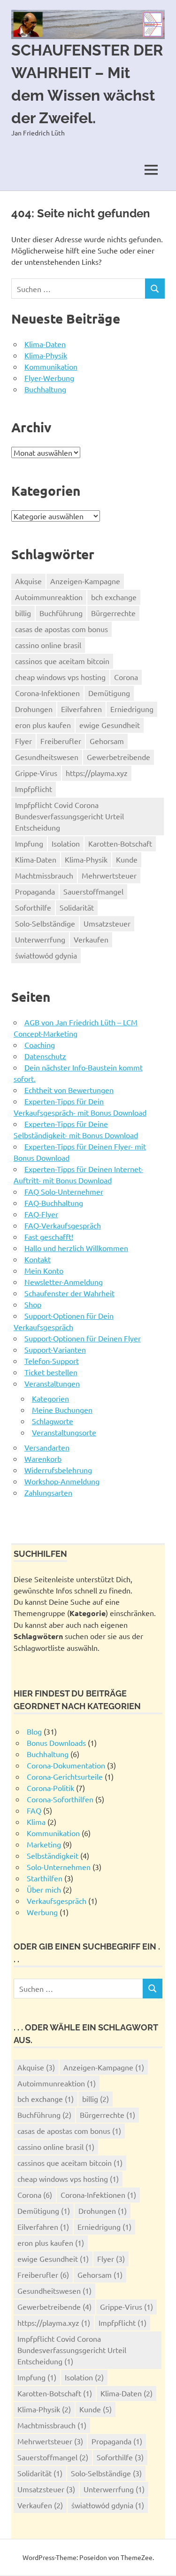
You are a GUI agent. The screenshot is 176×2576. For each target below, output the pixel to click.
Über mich (44, 1889)
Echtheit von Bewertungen (69, 1090)
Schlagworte (53, 1421)
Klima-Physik (46, 355)
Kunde (127, 859)
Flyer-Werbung (49, 378)
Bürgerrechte (113, 613)
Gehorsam (107, 741)
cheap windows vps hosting (60, 677)
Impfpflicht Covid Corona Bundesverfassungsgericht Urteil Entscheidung (69, 816)
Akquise (28, 581)
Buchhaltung (45, 389)
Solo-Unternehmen (59, 1867)
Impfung (29, 843)
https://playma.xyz (97, 773)
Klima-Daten (45, 344)
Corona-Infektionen (47, 693)
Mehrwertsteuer (109, 875)
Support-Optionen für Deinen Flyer (83, 1338)
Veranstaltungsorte (64, 1432)
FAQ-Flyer (41, 1214)
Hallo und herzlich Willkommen (76, 1248)
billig (23, 613)
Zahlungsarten (48, 1492)
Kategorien (50, 1398)
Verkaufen (91, 939)
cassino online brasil (48, 645)
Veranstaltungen (52, 1383)
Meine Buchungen (62, 1410)
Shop (33, 1304)
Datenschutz (45, 1056)
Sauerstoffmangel (93, 891)
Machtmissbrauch (44, 875)
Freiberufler (61, 741)
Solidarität (77, 907)
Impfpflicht (34, 789)
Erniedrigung (132, 709)
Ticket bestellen (51, 1372)
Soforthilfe (33, 907)
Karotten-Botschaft (120, 843)
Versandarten (47, 1447)
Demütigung (109, 693)
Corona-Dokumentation (66, 1765)
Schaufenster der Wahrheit (69, 1293)
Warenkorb (43, 1458)
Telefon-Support (52, 1361)
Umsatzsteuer (107, 923)
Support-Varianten (55, 1349)
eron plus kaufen (43, 725)
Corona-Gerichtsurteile (65, 1776)
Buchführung (61, 613)
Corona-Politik (50, 1788)
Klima (36, 1822)
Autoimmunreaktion (49, 597)
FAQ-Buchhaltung (54, 1203)
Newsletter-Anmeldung (64, 1282)
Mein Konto (44, 1270)
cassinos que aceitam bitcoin (62, 661)
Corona (126, 677)
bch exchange (114, 597)
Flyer (23, 741)
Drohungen (34, 709)
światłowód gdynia (46, 955)
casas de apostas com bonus (61, 629)
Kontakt (38, 1259)
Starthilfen (45, 1878)
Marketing (44, 1844)
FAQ (34, 1810)
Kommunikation (51, 366)
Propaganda (35, 891)
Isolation (66, 843)
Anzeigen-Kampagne (85, 581)
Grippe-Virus (36, 773)
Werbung (42, 1912)
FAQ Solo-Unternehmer (64, 1191)
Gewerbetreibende (119, 757)
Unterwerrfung (40, 939)
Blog (34, 1731)
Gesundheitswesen (47, 757)
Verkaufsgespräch (57, 1901)
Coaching (40, 1045)
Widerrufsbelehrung (58, 1470)
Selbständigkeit (53, 1855)
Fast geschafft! (49, 1236)
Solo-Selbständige (45, 923)
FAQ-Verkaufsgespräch (63, 1225)
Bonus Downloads (56, 1743)
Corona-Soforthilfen (60, 1799)
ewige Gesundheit (110, 725)
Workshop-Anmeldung (62, 1481)
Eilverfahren (81, 709)
